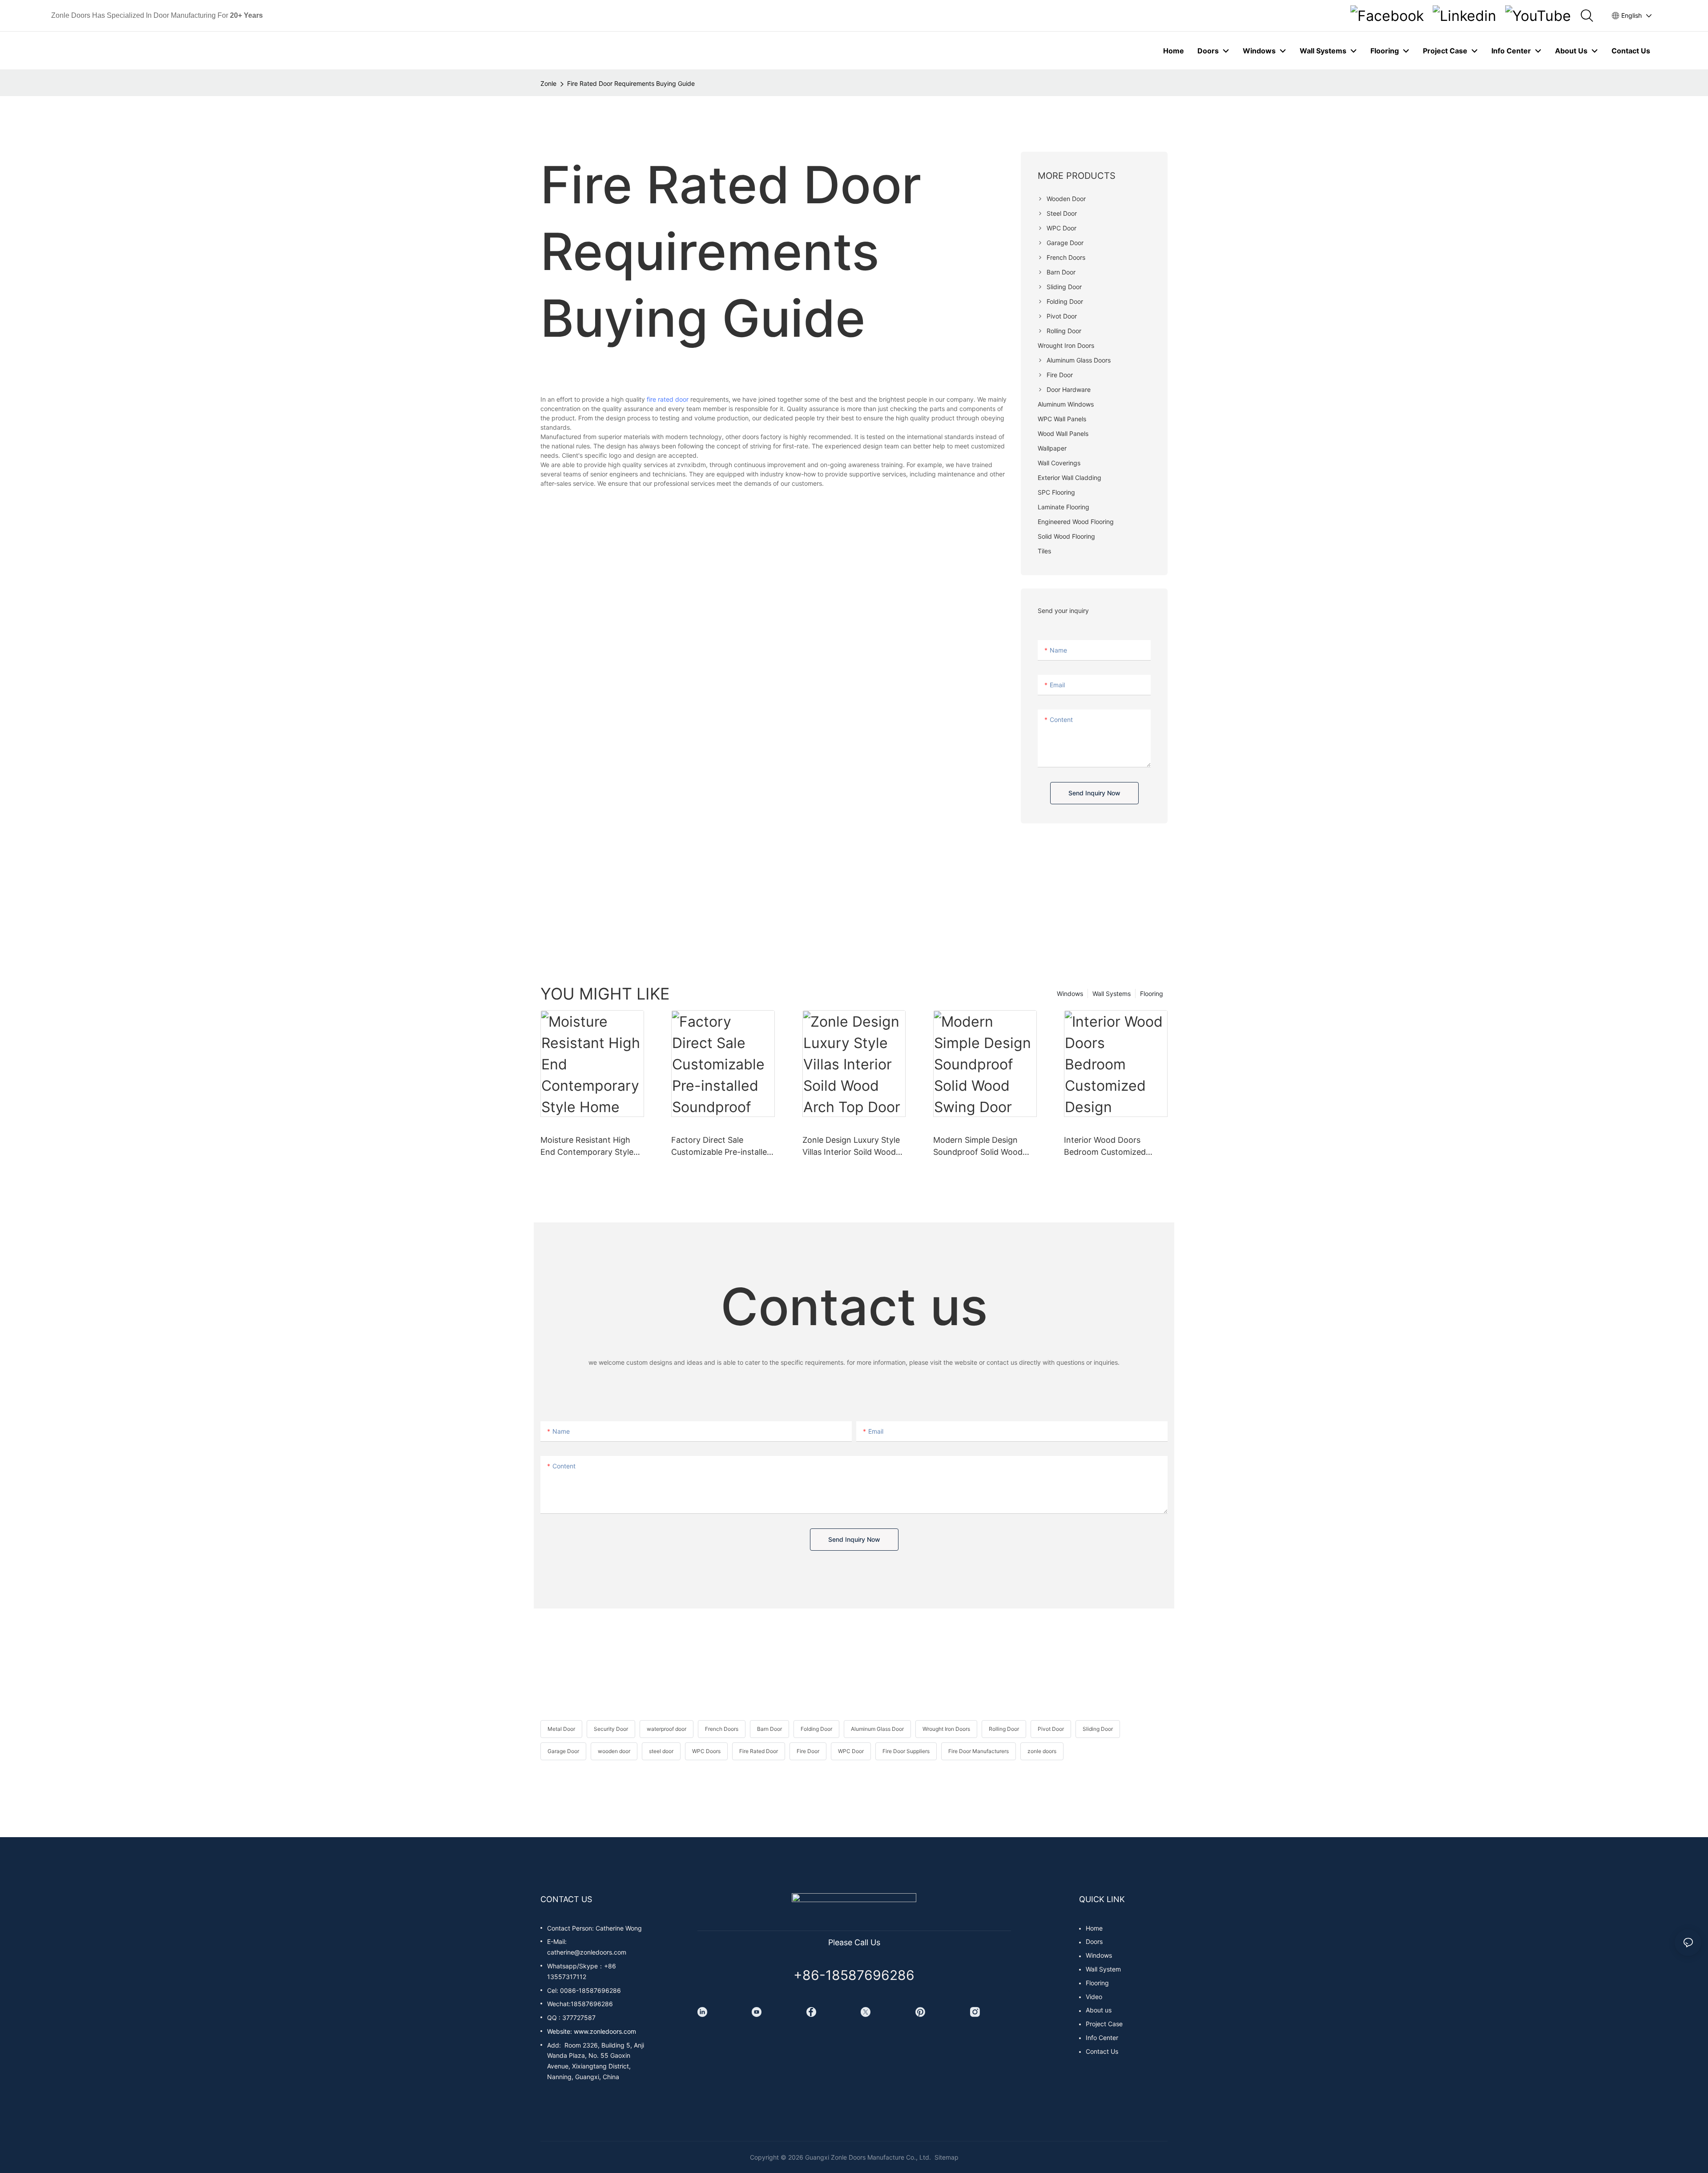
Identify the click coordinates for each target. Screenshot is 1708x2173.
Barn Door (769, 1729)
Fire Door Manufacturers (979, 1751)
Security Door (611, 1729)
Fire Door (808, 1751)
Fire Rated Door (759, 1751)
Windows (1070, 994)
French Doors (722, 1729)
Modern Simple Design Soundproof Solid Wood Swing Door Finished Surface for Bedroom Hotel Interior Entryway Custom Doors (984, 1147)
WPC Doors (706, 1751)
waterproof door (667, 1729)
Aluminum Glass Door (877, 1729)
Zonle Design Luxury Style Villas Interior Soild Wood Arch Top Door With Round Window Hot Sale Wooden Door (853, 1147)
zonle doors (1042, 1751)
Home (1094, 1928)
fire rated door (668, 399)
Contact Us (1102, 2051)
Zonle (548, 83)
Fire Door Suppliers (906, 1751)
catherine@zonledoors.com (587, 1952)
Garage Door (563, 1751)
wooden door (614, 1751)
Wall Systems (1112, 994)
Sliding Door (1098, 1729)
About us (1099, 2010)
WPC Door (851, 1751)
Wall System (1103, 1969)
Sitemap (946, 2157)
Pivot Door (1051, 1729)
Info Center (1102, 2038)
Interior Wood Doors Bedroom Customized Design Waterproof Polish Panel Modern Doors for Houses (1112, 1147)
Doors (1094, 1941)
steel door (661, 1751)
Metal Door (561, 1729)
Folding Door (816, 1729)
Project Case (1104, 2024)
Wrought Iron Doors (946, 1729)
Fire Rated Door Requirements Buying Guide (631, 83)
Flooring (1152, 994)
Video (1094, 1997)
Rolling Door (1004, 1729)
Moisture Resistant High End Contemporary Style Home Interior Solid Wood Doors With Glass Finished (590, 1147)
